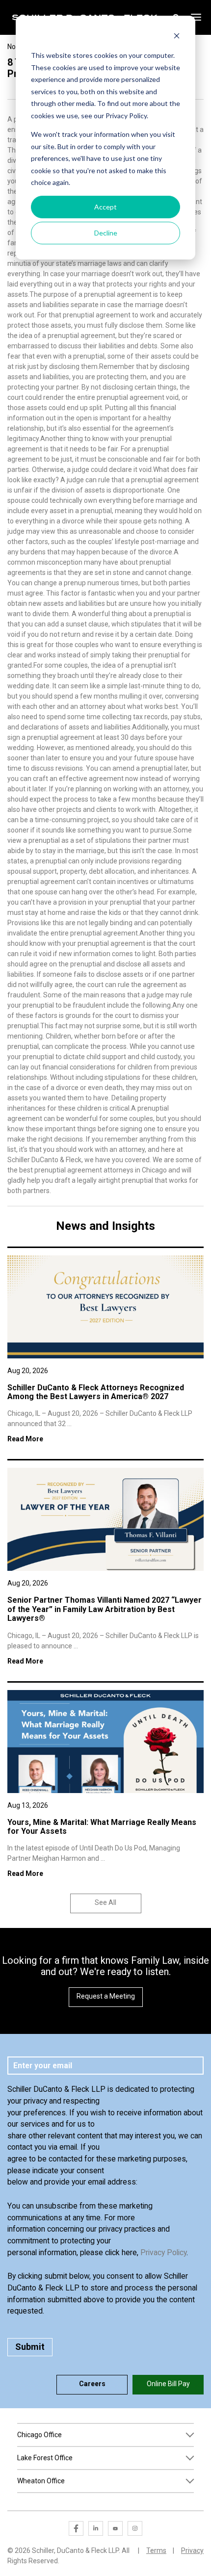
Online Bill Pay (168, 2384)
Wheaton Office (41, 2481)
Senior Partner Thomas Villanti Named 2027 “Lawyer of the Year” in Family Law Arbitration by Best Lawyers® (105, 1609)
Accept (105, 207)
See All (105, 1902)
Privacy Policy (163, 2252)
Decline (106, 233)
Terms (156, 2550)
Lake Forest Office (45, 2458)
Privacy (192, 2550)
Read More (25, 1439)
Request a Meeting (106, 1996)
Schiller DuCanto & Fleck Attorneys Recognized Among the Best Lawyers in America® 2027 (96, 1392)
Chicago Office (40, 2435)
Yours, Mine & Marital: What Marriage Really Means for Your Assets (102, 1827)
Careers (92, 2384)
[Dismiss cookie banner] (177, 37)
